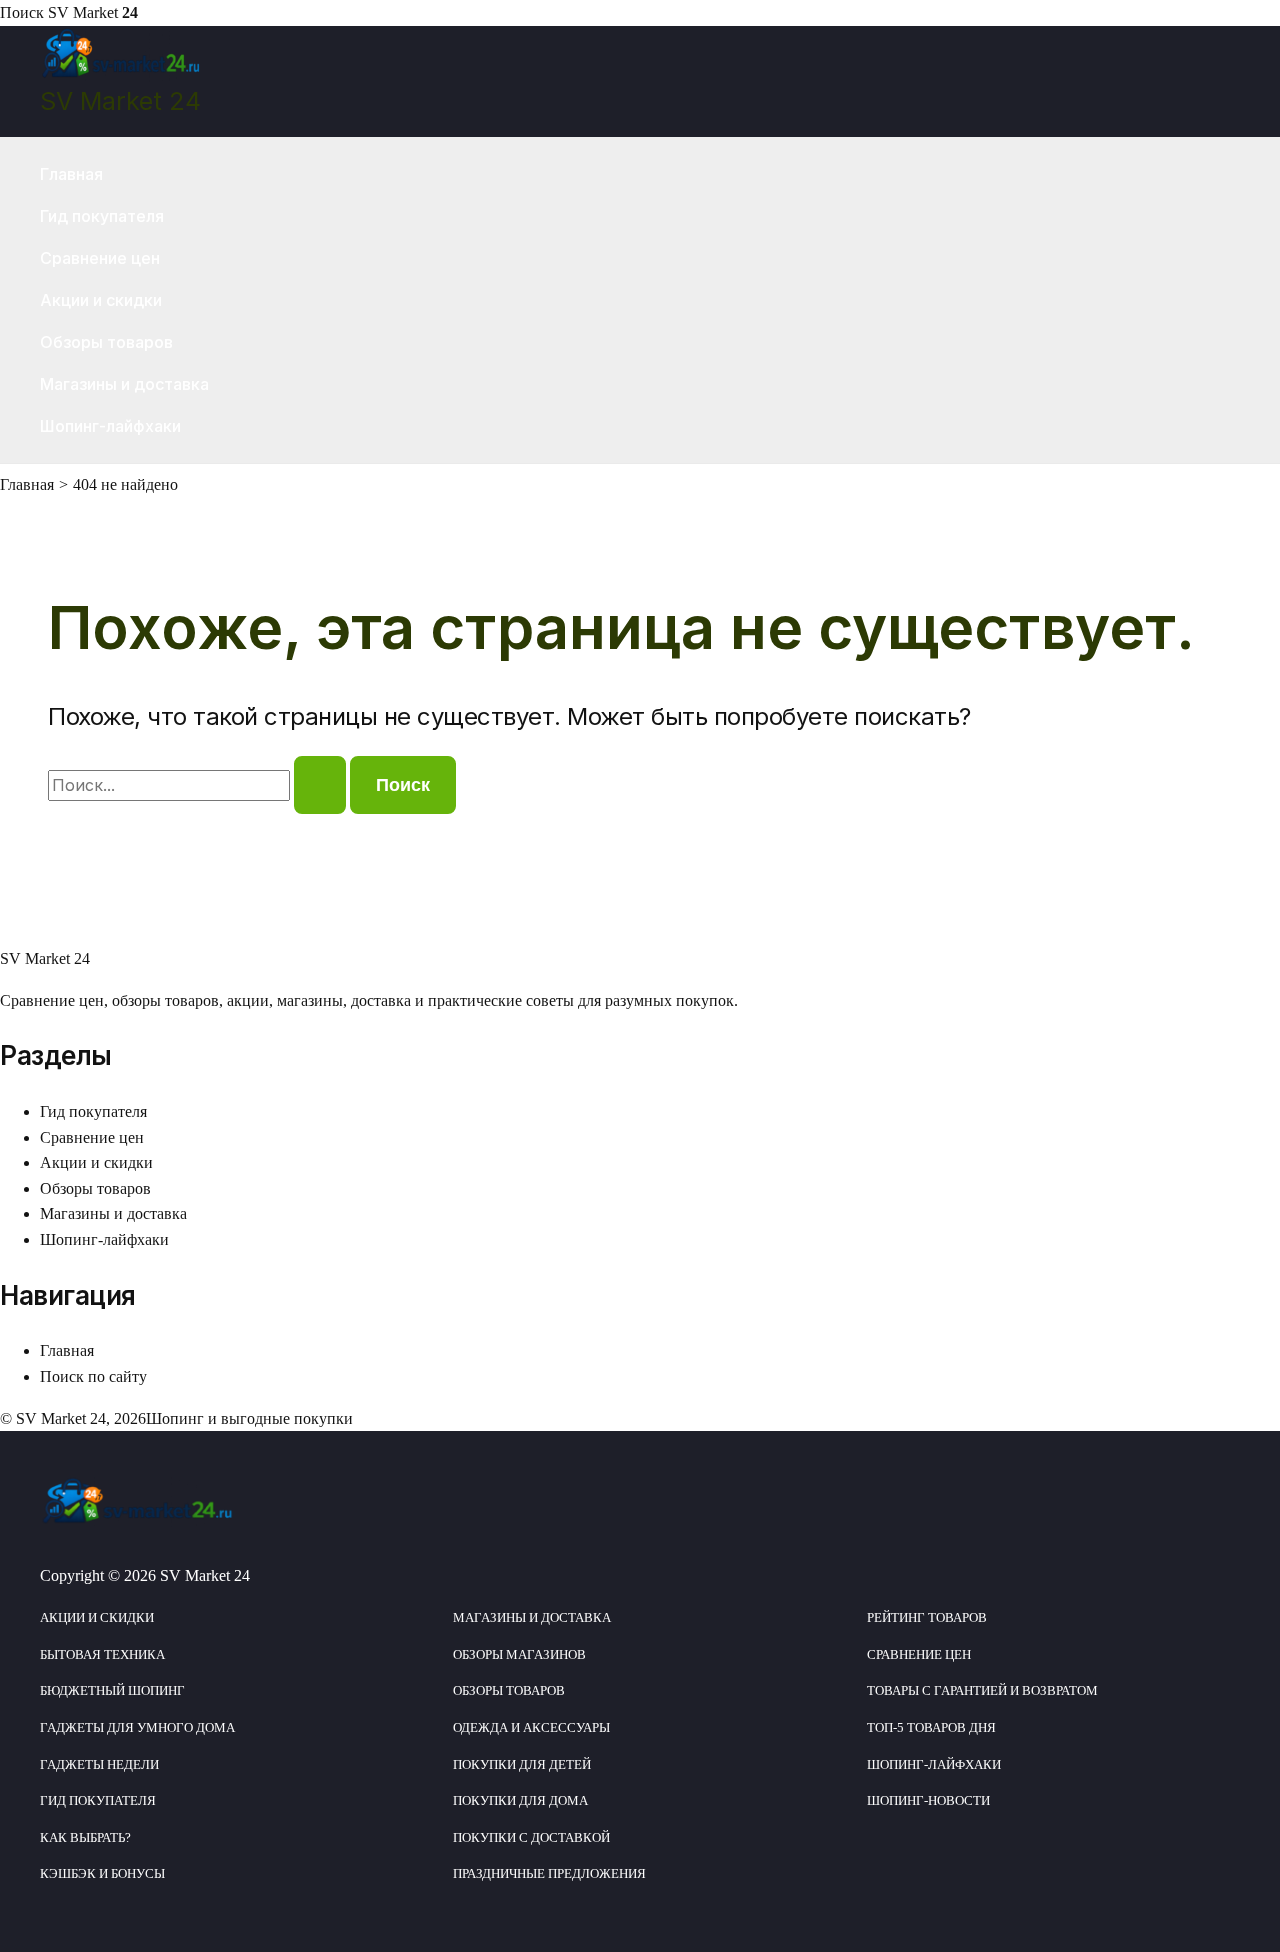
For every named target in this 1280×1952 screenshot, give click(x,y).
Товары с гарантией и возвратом (982, 1690)
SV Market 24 (120, 101)
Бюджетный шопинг (112, 1690)
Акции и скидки (101, 300)
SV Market (93, 12)
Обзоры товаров (106, 342)
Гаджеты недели (99, 1764)
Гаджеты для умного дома (137, 1727)
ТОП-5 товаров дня (931, 1727)
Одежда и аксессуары (531, 1727)
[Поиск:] (199, 785)
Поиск (22, 12)
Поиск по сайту (93, 1376)
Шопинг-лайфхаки (110, 426)
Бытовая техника (102, 1654)
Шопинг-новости (928, 1800)
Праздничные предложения (549, 1873)
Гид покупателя (102, 216)
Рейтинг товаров (927, 1617)
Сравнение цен (100, 258)
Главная (71, 174)
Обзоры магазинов (519, 1654)
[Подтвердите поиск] (320, 785)
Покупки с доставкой (531, 1837)
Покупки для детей (522, 1764)
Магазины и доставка (124, 384)
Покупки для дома (520, 1800)
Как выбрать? (85, 1837)
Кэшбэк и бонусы (102, 1873)
